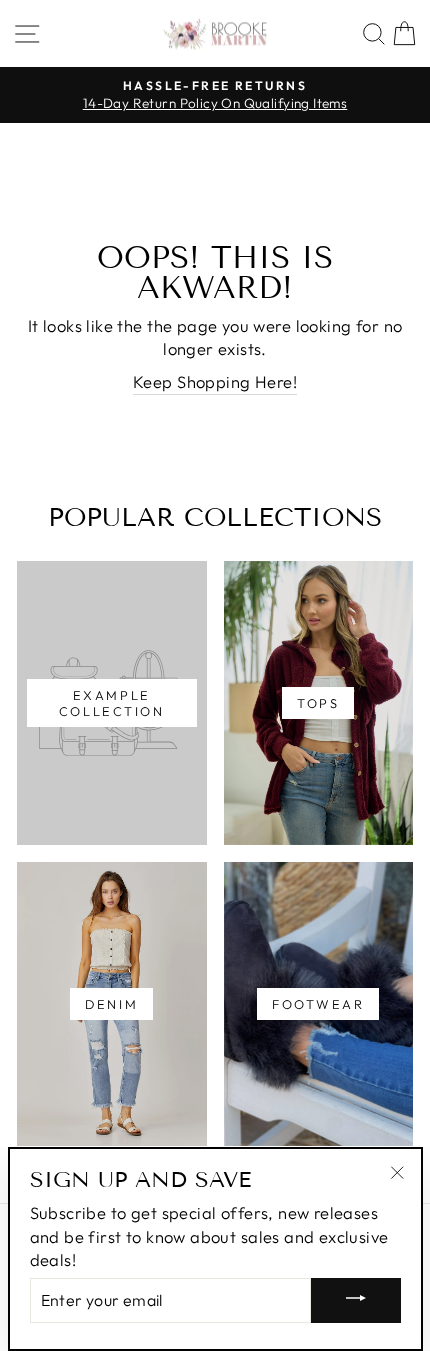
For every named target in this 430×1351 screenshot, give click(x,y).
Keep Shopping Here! (215, 381)
